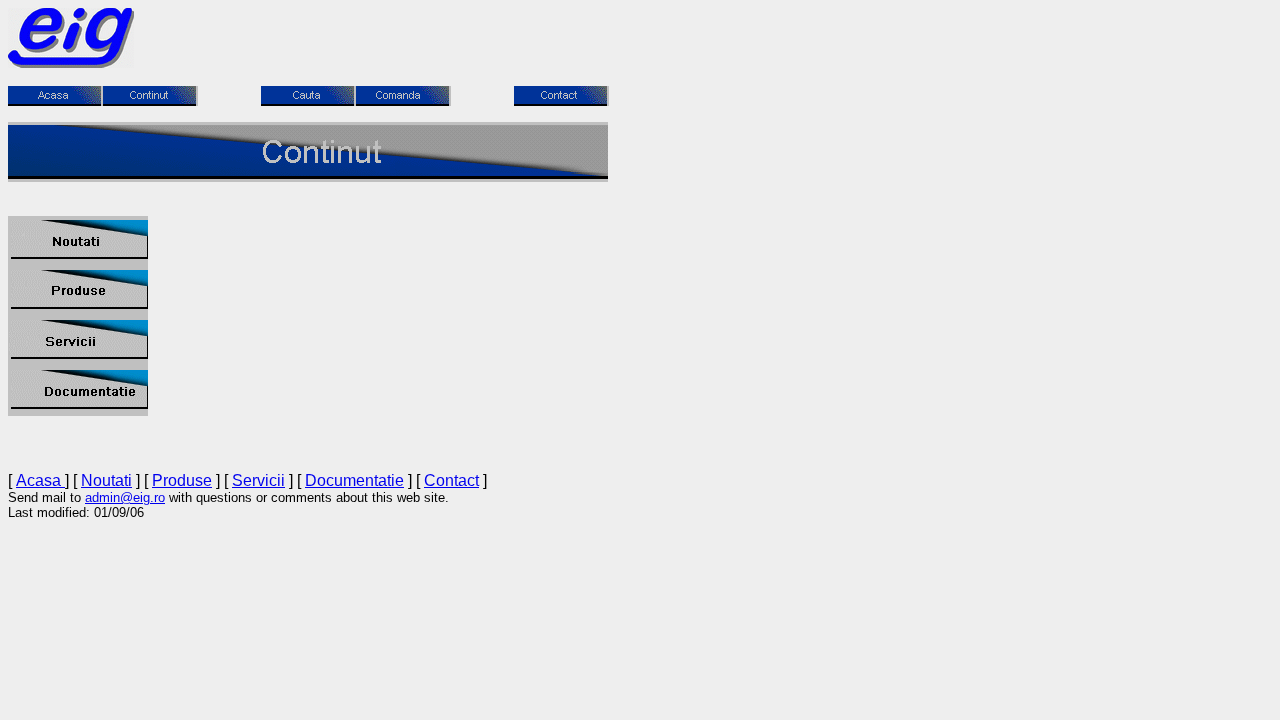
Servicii (258, 480)
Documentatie (354, 480)
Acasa (40, 480)
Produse (182, 480)
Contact (451, 480)
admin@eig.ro (125, 497)
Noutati (106, 480)
